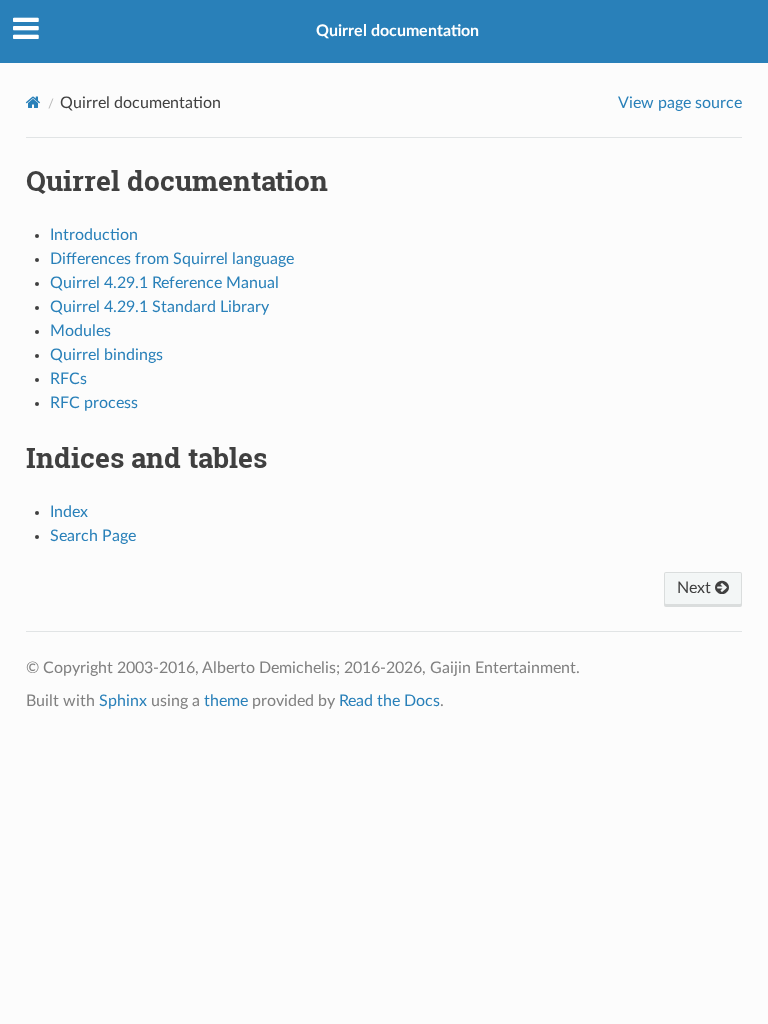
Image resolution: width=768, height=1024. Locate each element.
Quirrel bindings (106, 355)
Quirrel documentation (397, 31)
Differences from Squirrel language (172, 259)
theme (226, 701)
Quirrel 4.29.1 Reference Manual (164, 283)
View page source (680, 103)
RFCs (68, 379)
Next (696, 588)
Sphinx (123, 701)
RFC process (94, 403)
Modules (80, 331)
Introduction (94, 235)
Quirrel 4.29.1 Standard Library (159, 307)
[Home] (33, 102)
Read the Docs (389, 701)
